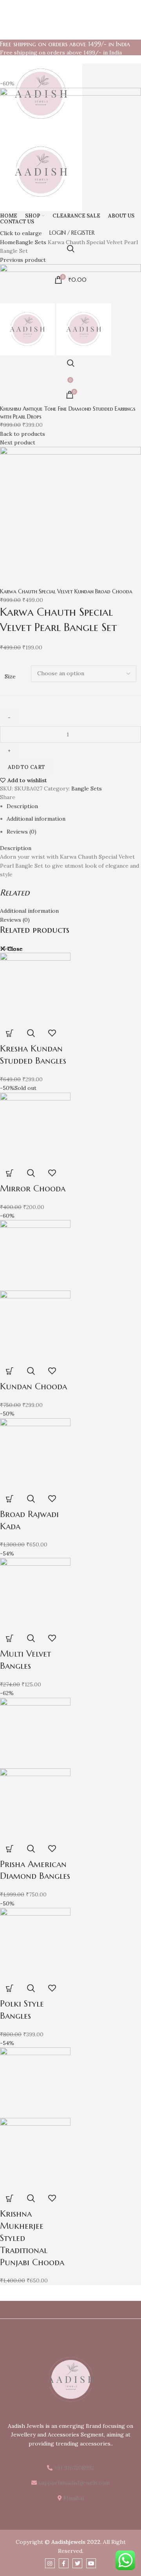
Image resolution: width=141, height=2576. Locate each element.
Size (10, 676)
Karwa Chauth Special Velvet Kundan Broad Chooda (66, 591)
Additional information (36, 819)
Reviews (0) (22, 832)
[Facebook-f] (64, 2563)
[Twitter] (77, 2563)
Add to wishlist (27, 780)
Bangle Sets (87, 789)
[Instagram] (50, 2563)
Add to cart (26, 767)
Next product (18, 442)
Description (22, 806)
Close (15, 949)
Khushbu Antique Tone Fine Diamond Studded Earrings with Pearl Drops (68, 413)
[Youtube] (91, 2563)
